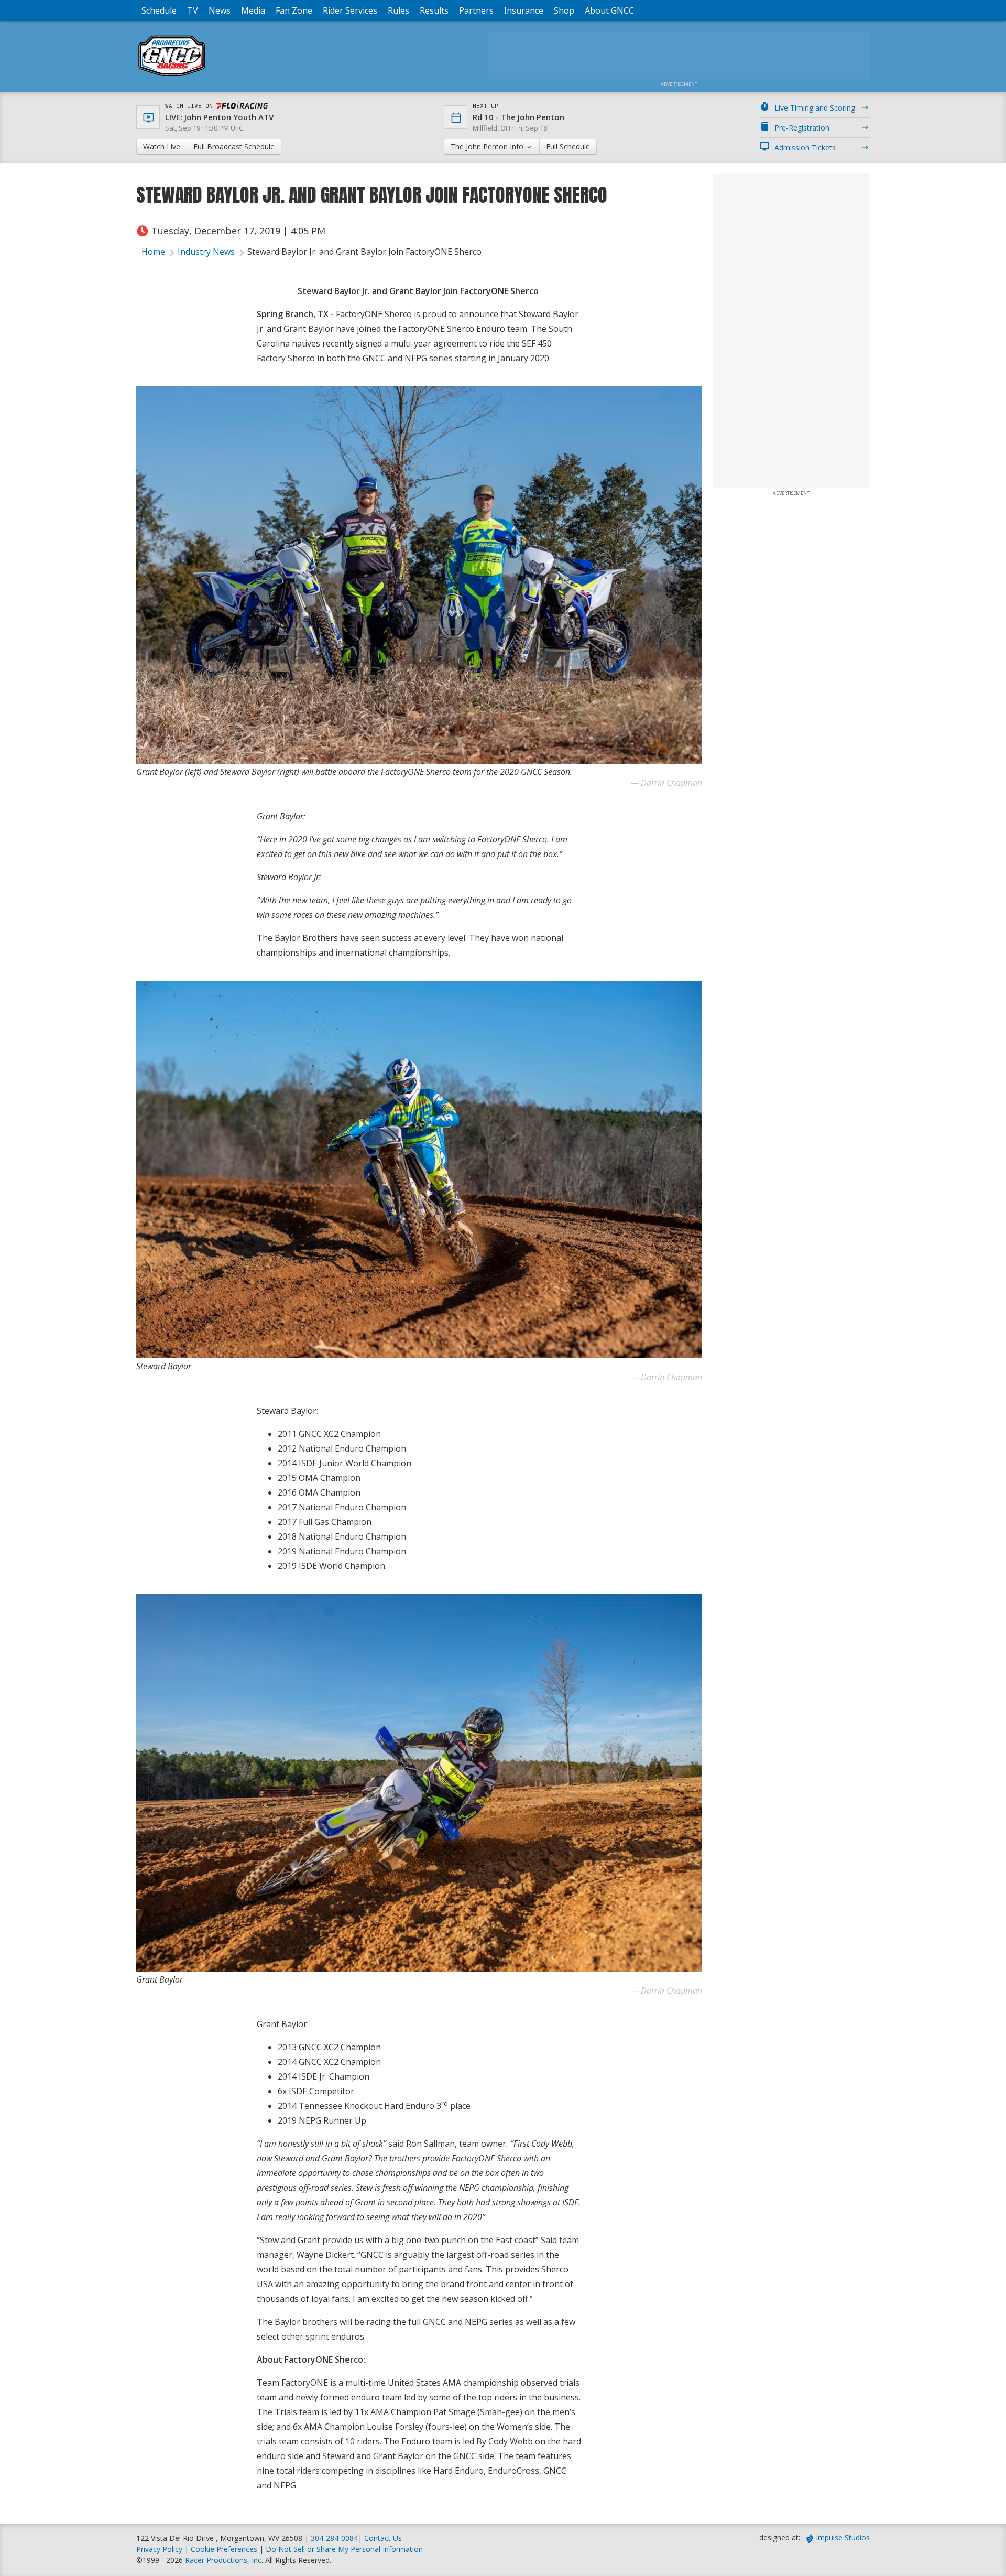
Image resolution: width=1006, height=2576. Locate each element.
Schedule (159, 10)
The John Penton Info (488, 147)
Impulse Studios (843, 2537)
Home (153, 252)
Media (253, 10)
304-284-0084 (334, 2538)
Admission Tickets (805, 148)
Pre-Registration (802, 128)
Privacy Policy (159, 2549)
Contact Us (383, 2538)
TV (193, 10)
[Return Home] (172, 76)
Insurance (524, 10)
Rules (398, 10)
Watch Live (162, 147)
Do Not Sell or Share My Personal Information (344, 2549)
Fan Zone (294, 10)
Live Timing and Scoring (815, 108)
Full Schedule (568, 147)
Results (434, 10)
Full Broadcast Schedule (234, 147)
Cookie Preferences (225, 2549)
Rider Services (350, 10)
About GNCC (609, 10)
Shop (564, 10)
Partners (476, 10)
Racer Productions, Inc (223, 2560)
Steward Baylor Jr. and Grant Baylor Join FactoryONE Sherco (365, 252)
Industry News (206, 252)
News (220, 10)
